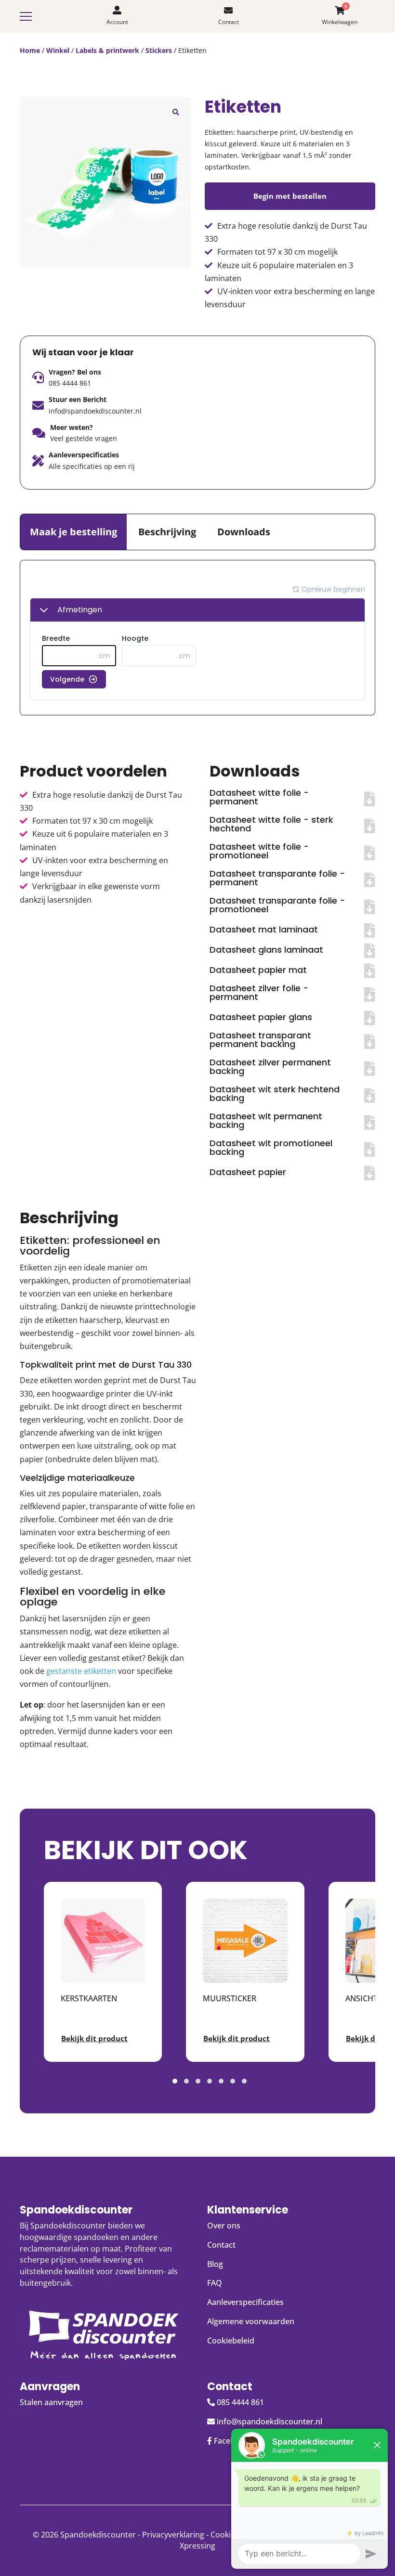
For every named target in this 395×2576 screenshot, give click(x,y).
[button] (176, 111)
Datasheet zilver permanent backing (270, 1067)
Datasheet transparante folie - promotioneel (277, 905)
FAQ (215, 2283)
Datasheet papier (248, 1172)
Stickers (159, 50)
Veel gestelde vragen (84, 438)
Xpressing (197, 2546)
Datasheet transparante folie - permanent (277, 878)
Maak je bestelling (73, 532)
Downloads (244, 532)
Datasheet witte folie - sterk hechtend (271, 824)
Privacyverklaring (173, 2535)
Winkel (58, 50)
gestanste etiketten (81, 1671)
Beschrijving (167, 532)
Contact (221, 2245)
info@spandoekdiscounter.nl (95, 411)
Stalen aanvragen (51, 2402)
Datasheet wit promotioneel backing (271, 1147)
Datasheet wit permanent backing (266, 1120)
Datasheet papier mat (258, 970)
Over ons (224, 2226)
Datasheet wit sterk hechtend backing (275, 1094)
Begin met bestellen (290, 196)
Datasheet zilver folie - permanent (259, 992)
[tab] (73, 532)
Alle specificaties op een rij (92, 466)
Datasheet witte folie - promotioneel (259, 851)
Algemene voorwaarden (251, 2321)
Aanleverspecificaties (245, 2302)
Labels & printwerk (107, 50)
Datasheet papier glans (261, 1017)
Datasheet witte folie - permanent (259, 797)
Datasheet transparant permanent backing (260, 1040)
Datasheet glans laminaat (266, 950)
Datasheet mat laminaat (264, 929)
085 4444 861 (70, 383)
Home (30, 50)
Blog (215, 2264)
